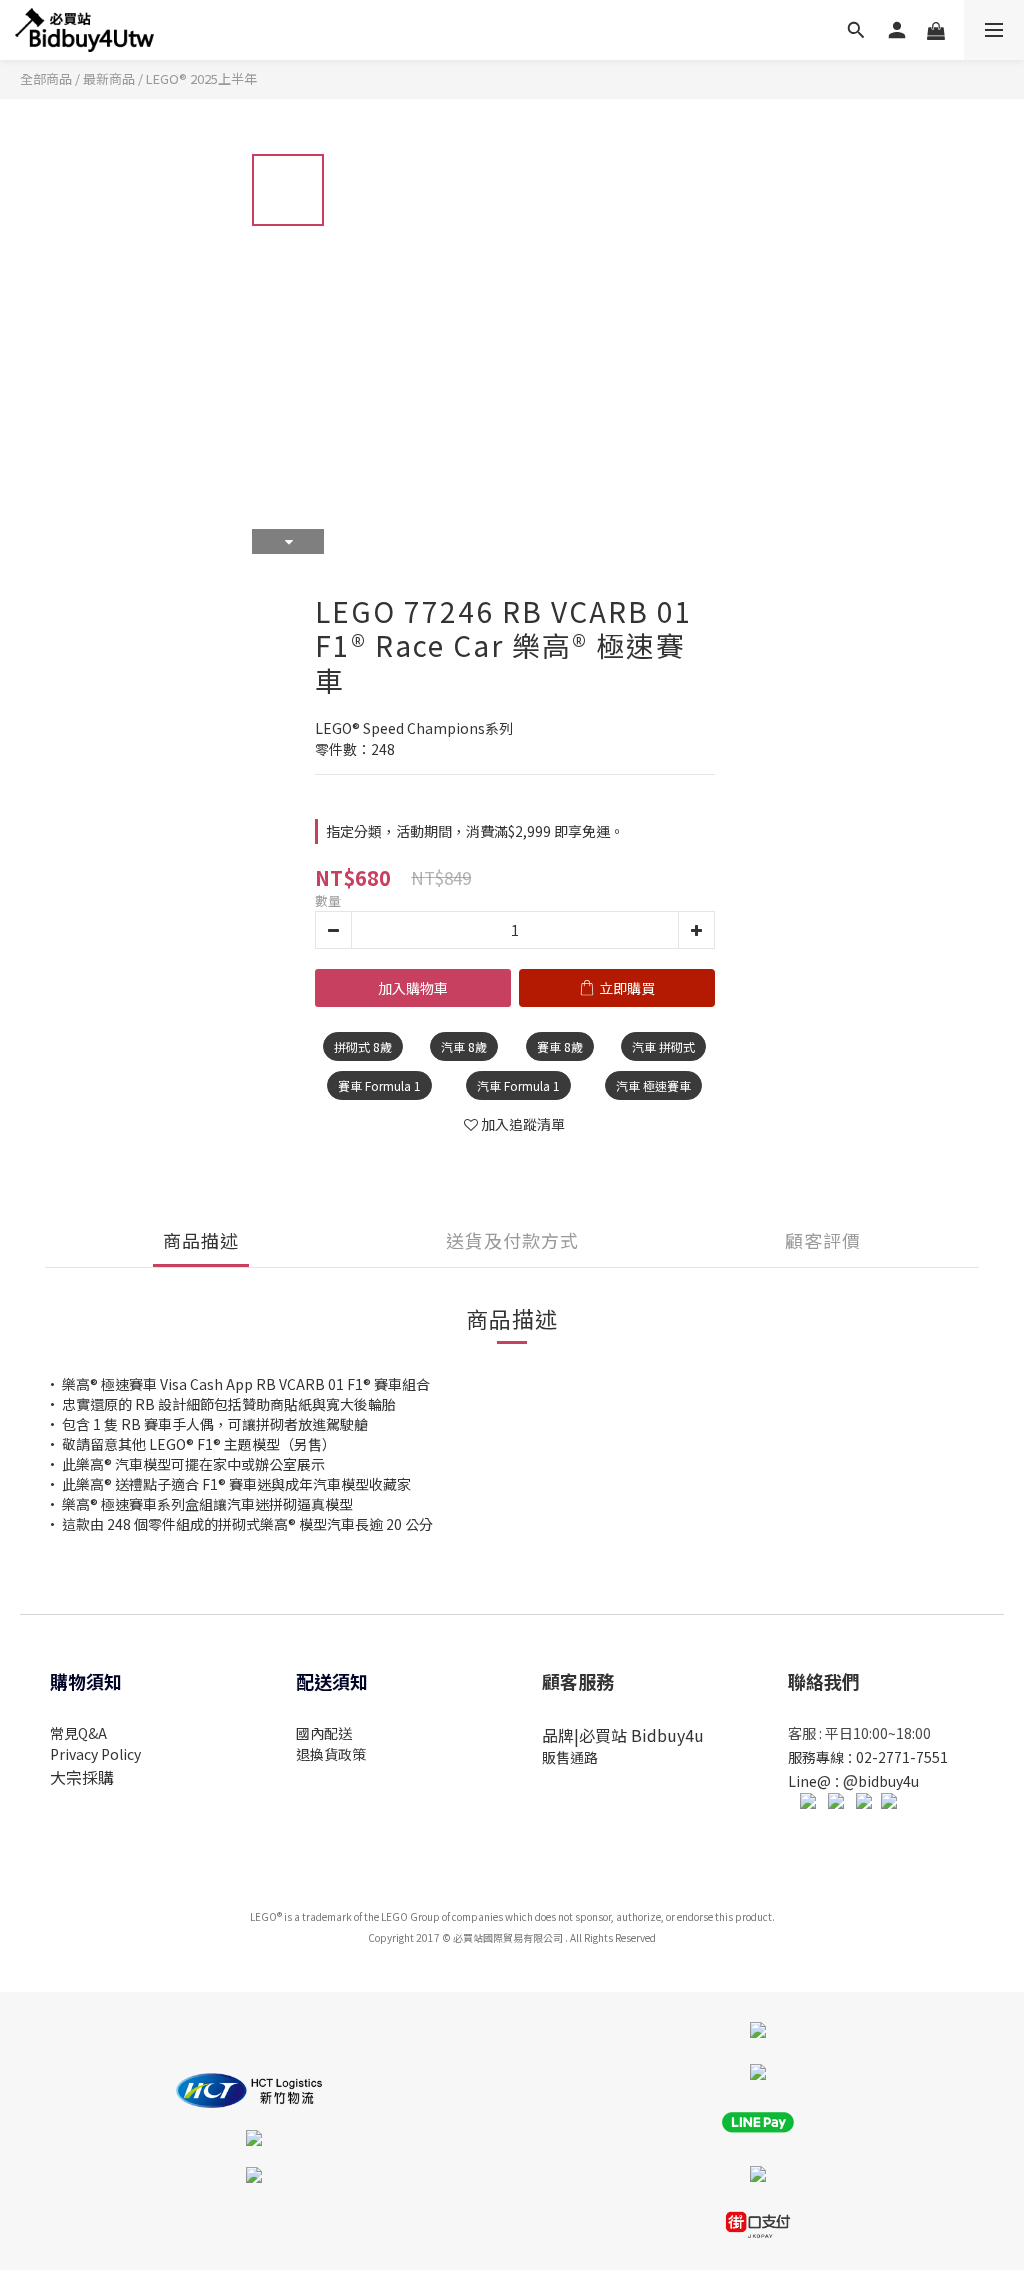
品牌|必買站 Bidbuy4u (623, 1735)
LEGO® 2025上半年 (201, 78)
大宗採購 (82, 1777)
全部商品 (46, 78)
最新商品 (109, 78)
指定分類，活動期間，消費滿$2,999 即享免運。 (475, 831)
